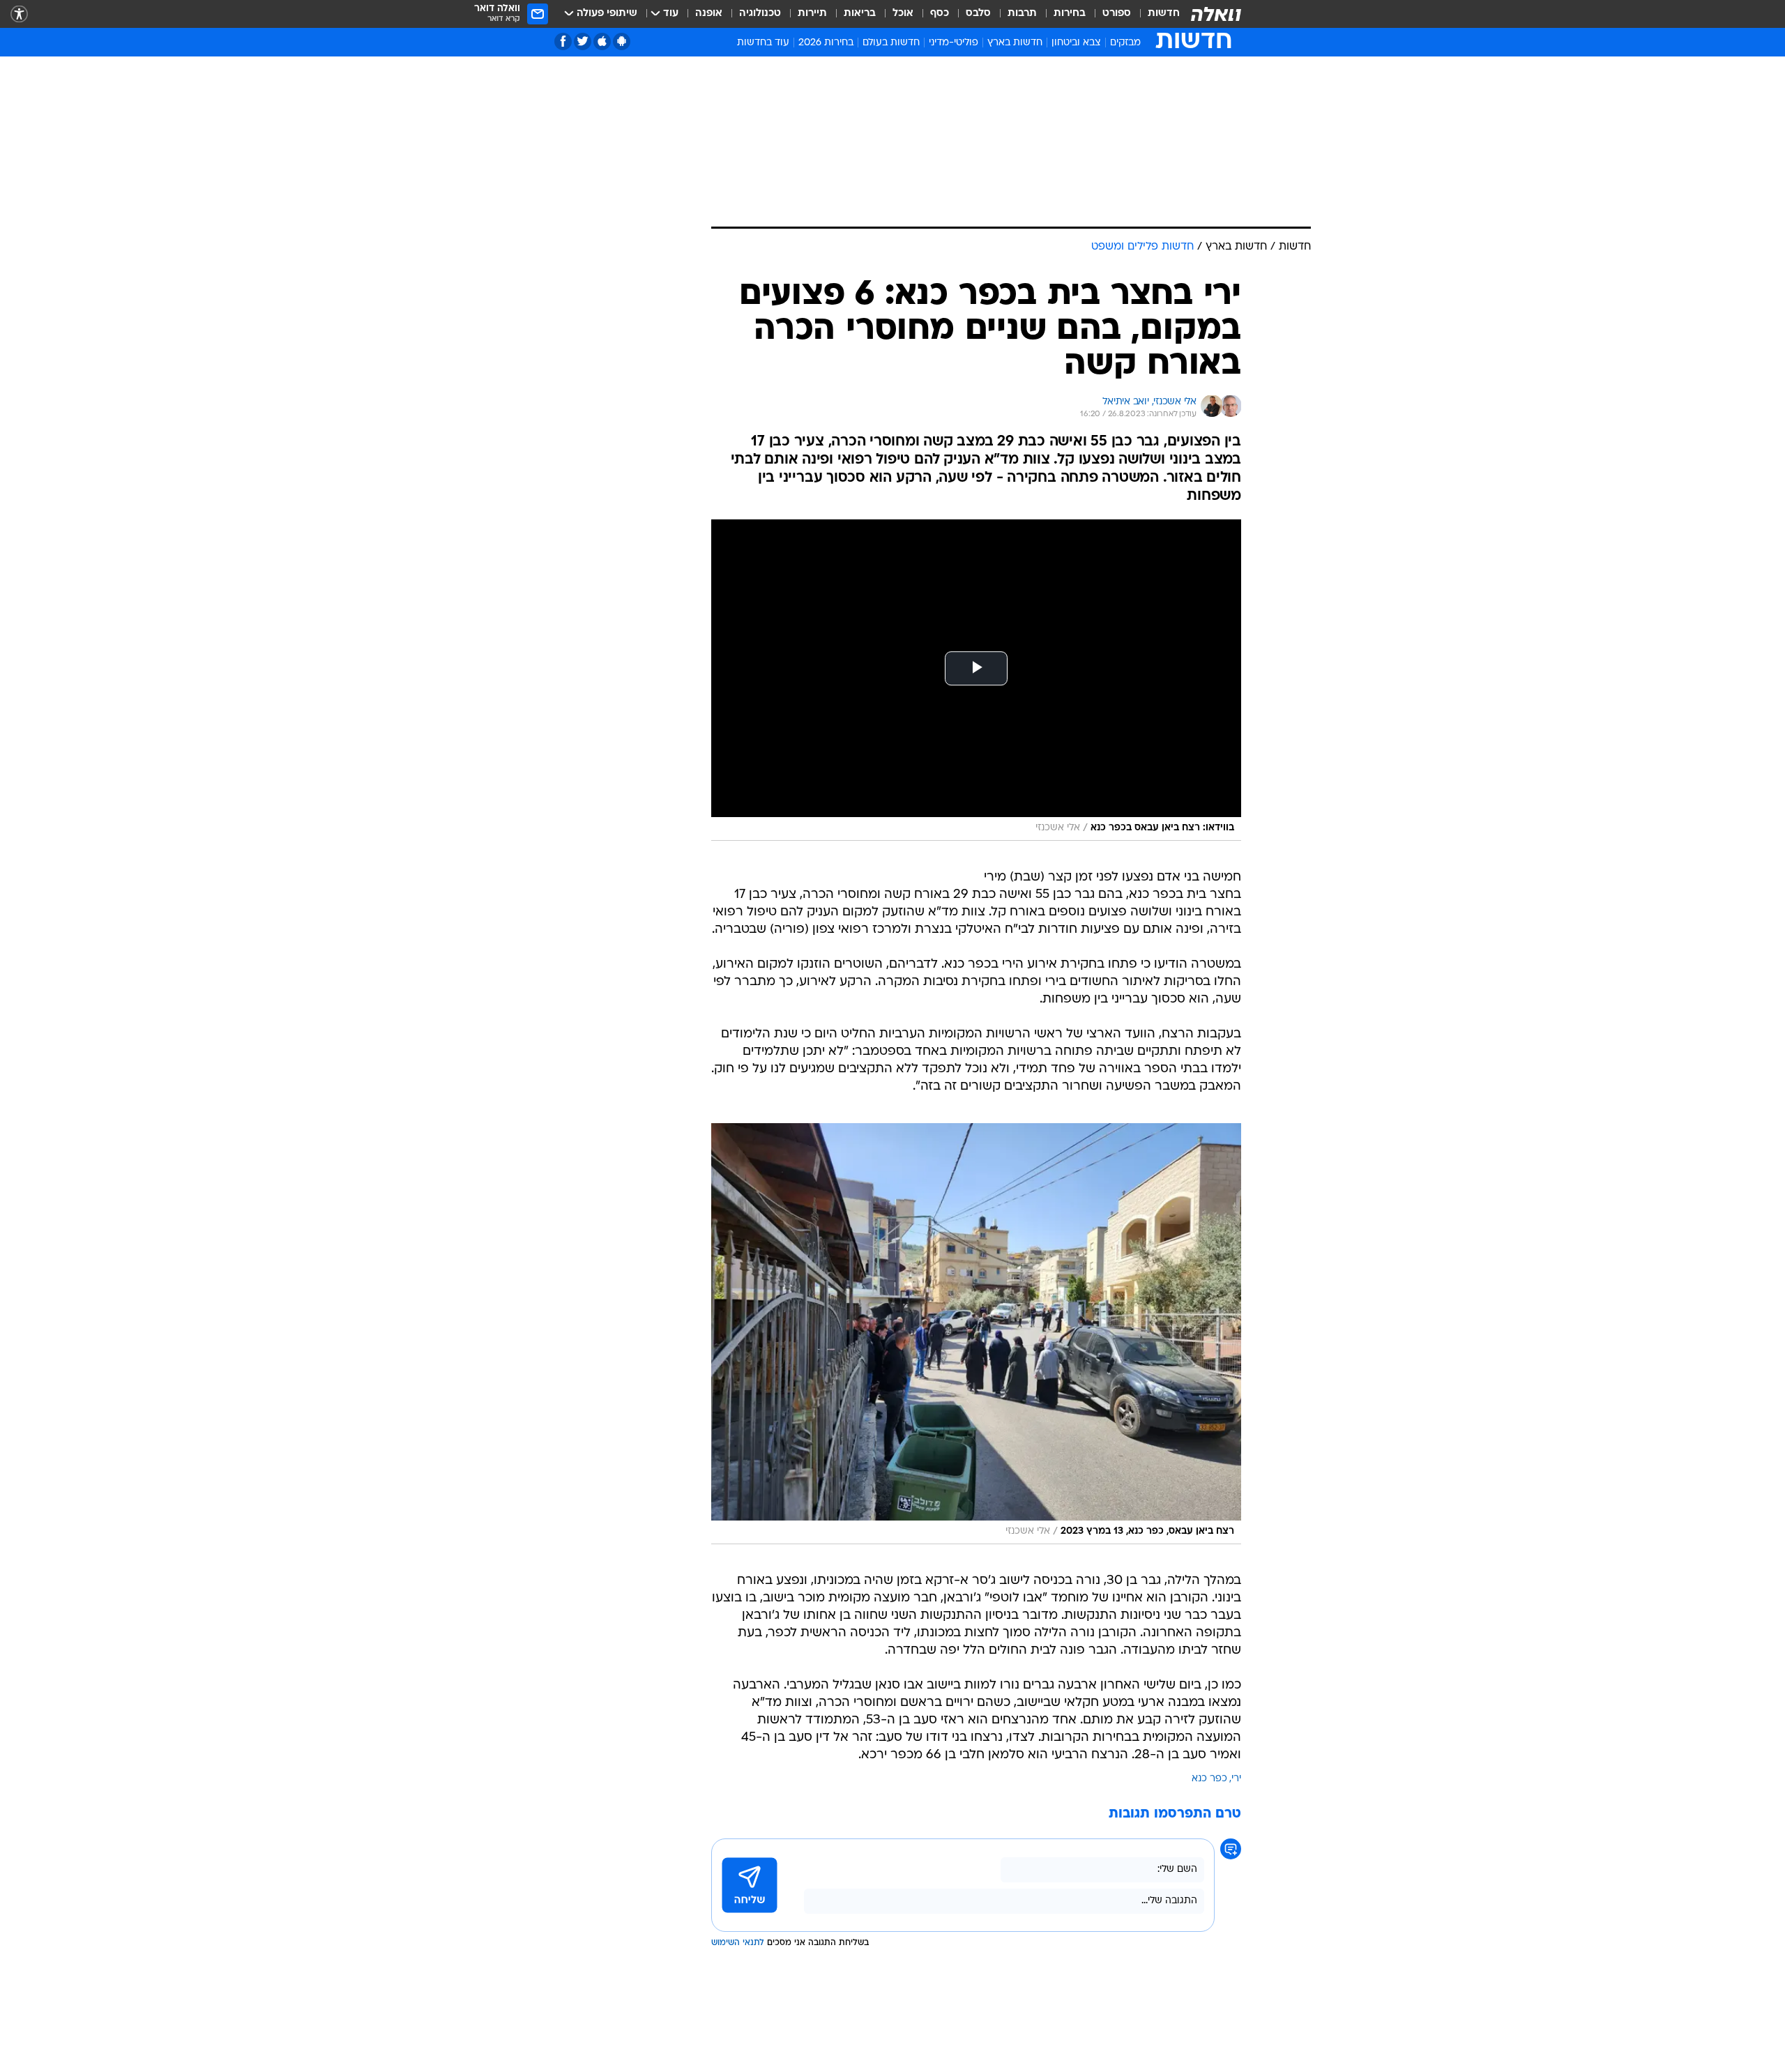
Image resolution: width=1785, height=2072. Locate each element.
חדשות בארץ (1015, 43)
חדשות (1164, 14)
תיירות (812, 14)
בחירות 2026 (826, 43)
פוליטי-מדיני (954, 43)
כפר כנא (1209, 1779)
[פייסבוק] (563, 41)
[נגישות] (19, 14)
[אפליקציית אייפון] (602, 41)
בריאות (860, 14)
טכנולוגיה (760, 14)
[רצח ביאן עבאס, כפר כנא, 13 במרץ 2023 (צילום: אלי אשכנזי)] (976, 1334)
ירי (1236, 1779)
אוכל (903, 14)
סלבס (978, 14)
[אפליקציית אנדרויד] (622, 41)
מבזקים (1125, 43)
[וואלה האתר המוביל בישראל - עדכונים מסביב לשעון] (1216, 14)
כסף (940, 14)
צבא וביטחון (1076, 43)
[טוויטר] (583, 41)
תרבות (1022, 14)
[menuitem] (1155, 14)
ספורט (1117, 14)
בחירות (1070, 14)
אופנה (709, 14)
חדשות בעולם (891, 43)
